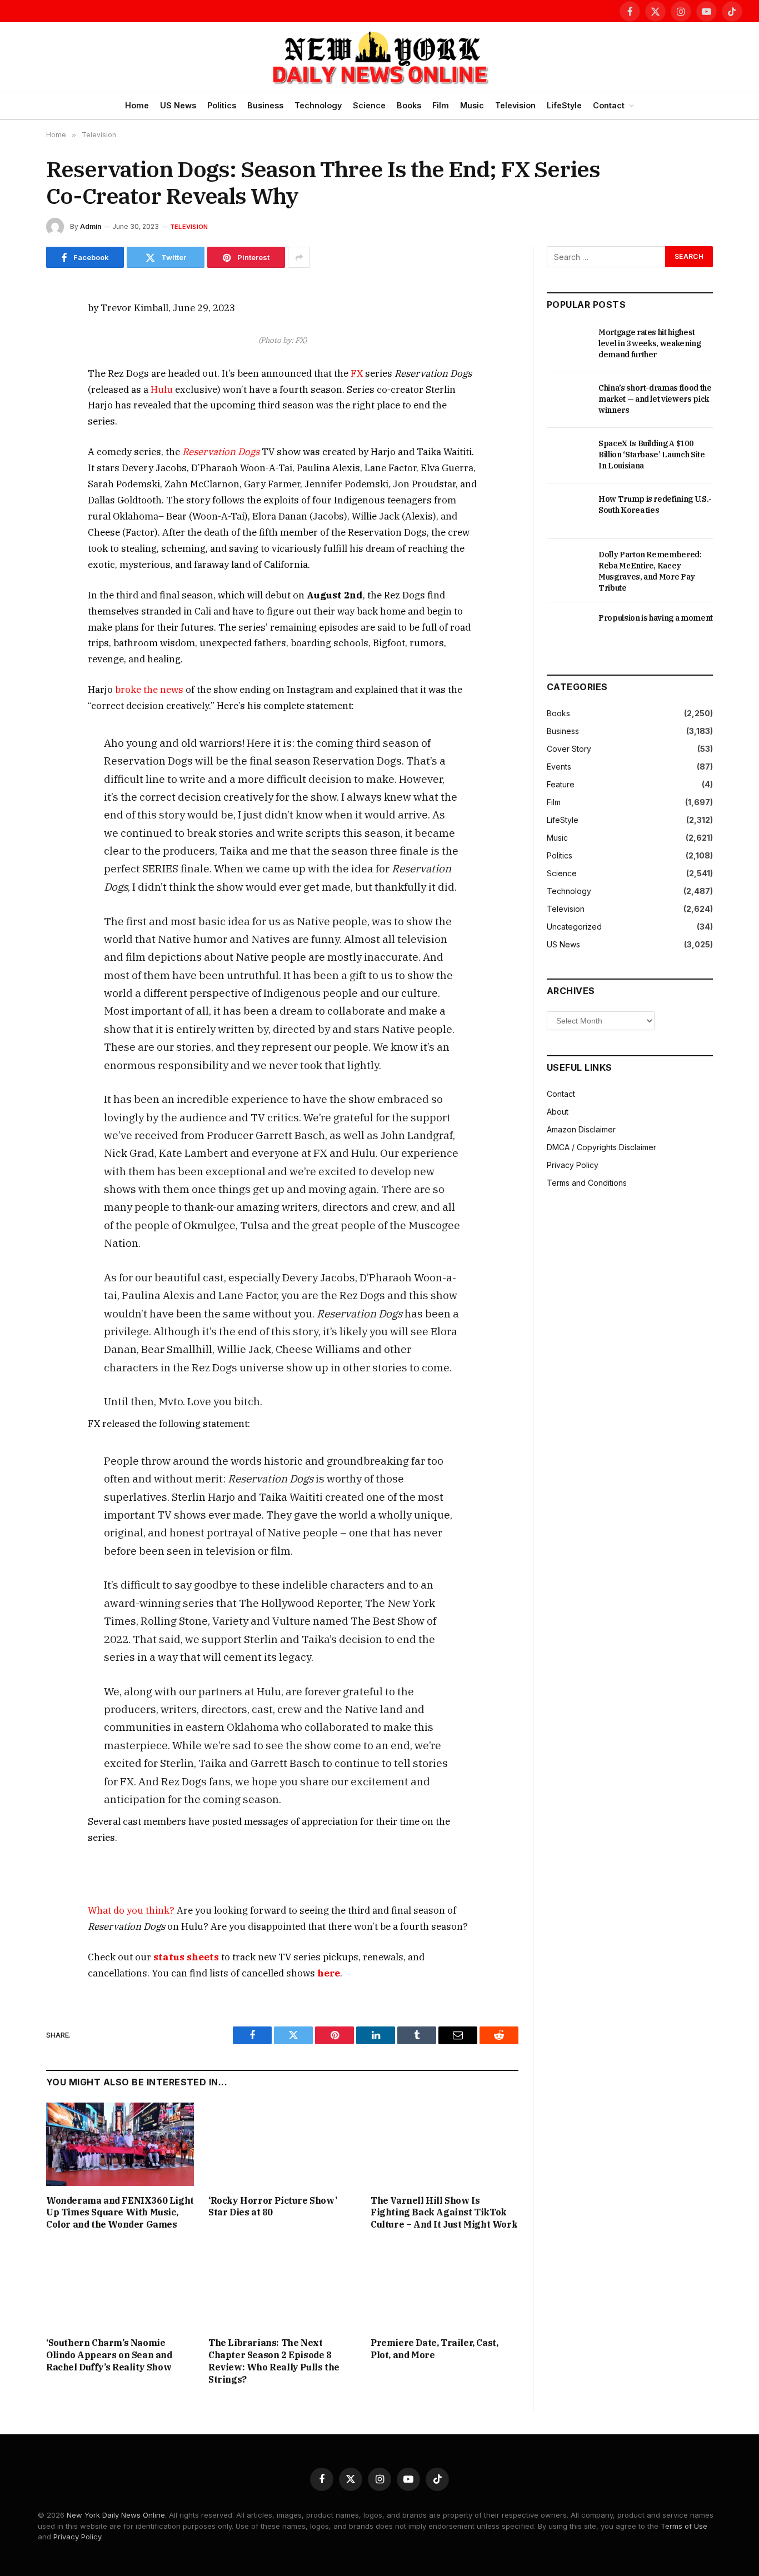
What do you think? (131, 1910)
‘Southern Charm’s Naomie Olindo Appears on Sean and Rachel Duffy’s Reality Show (109, 2355)
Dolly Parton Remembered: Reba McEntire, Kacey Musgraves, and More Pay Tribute (650, 571)
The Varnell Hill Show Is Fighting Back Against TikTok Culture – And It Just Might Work (444, 2213)
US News (178, 105)
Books (409, 105)
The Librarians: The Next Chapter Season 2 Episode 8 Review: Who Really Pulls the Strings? (274, 2361)
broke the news (149, 690)
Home (137, 105)
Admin (91, 226)
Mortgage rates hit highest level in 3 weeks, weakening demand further (650, 343)
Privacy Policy (573, 1165)
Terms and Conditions (587, 1183)
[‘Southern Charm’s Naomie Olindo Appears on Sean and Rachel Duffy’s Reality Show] (120, 2287)
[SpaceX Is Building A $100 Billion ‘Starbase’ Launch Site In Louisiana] (568, 456)
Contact (609, 105)
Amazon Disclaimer (581, 1129)
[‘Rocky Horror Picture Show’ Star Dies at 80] (282, 2144)
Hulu (162, 390)
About (558, 1112)
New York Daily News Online (116, 2515)
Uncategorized (574, 927)
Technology (318, 105)
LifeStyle (564, 105)
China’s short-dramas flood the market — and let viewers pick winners (655, 399)
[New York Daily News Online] (379, 57)
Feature (561, 784)
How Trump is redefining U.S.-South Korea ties (655, 505)
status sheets (186, 1957)
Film (441, 105)
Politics (222, 105)
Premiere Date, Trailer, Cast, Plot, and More (434, 2349)
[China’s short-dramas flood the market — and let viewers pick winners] (568, 400)
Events (559, 767)
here (329, 1973)
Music (472, 105)
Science (369, 105)
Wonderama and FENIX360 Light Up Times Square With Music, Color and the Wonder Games (120, 2213)
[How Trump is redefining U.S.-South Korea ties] (568, 511)
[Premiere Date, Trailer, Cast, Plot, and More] (445, 2287)
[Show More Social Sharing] (299, 257)
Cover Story (569, 749)
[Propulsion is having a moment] (568, 630)
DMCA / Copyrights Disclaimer (601, 1147)
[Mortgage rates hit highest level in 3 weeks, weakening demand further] (568, 345)
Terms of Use (684, 2526)
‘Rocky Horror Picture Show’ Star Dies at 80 (273, 2206)
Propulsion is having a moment (656, 618)
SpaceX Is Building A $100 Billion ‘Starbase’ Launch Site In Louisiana (652, 455)
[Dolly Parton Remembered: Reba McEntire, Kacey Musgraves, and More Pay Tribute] (568, 567)
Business (265, 105)
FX (357, 373)
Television (515, 105)
